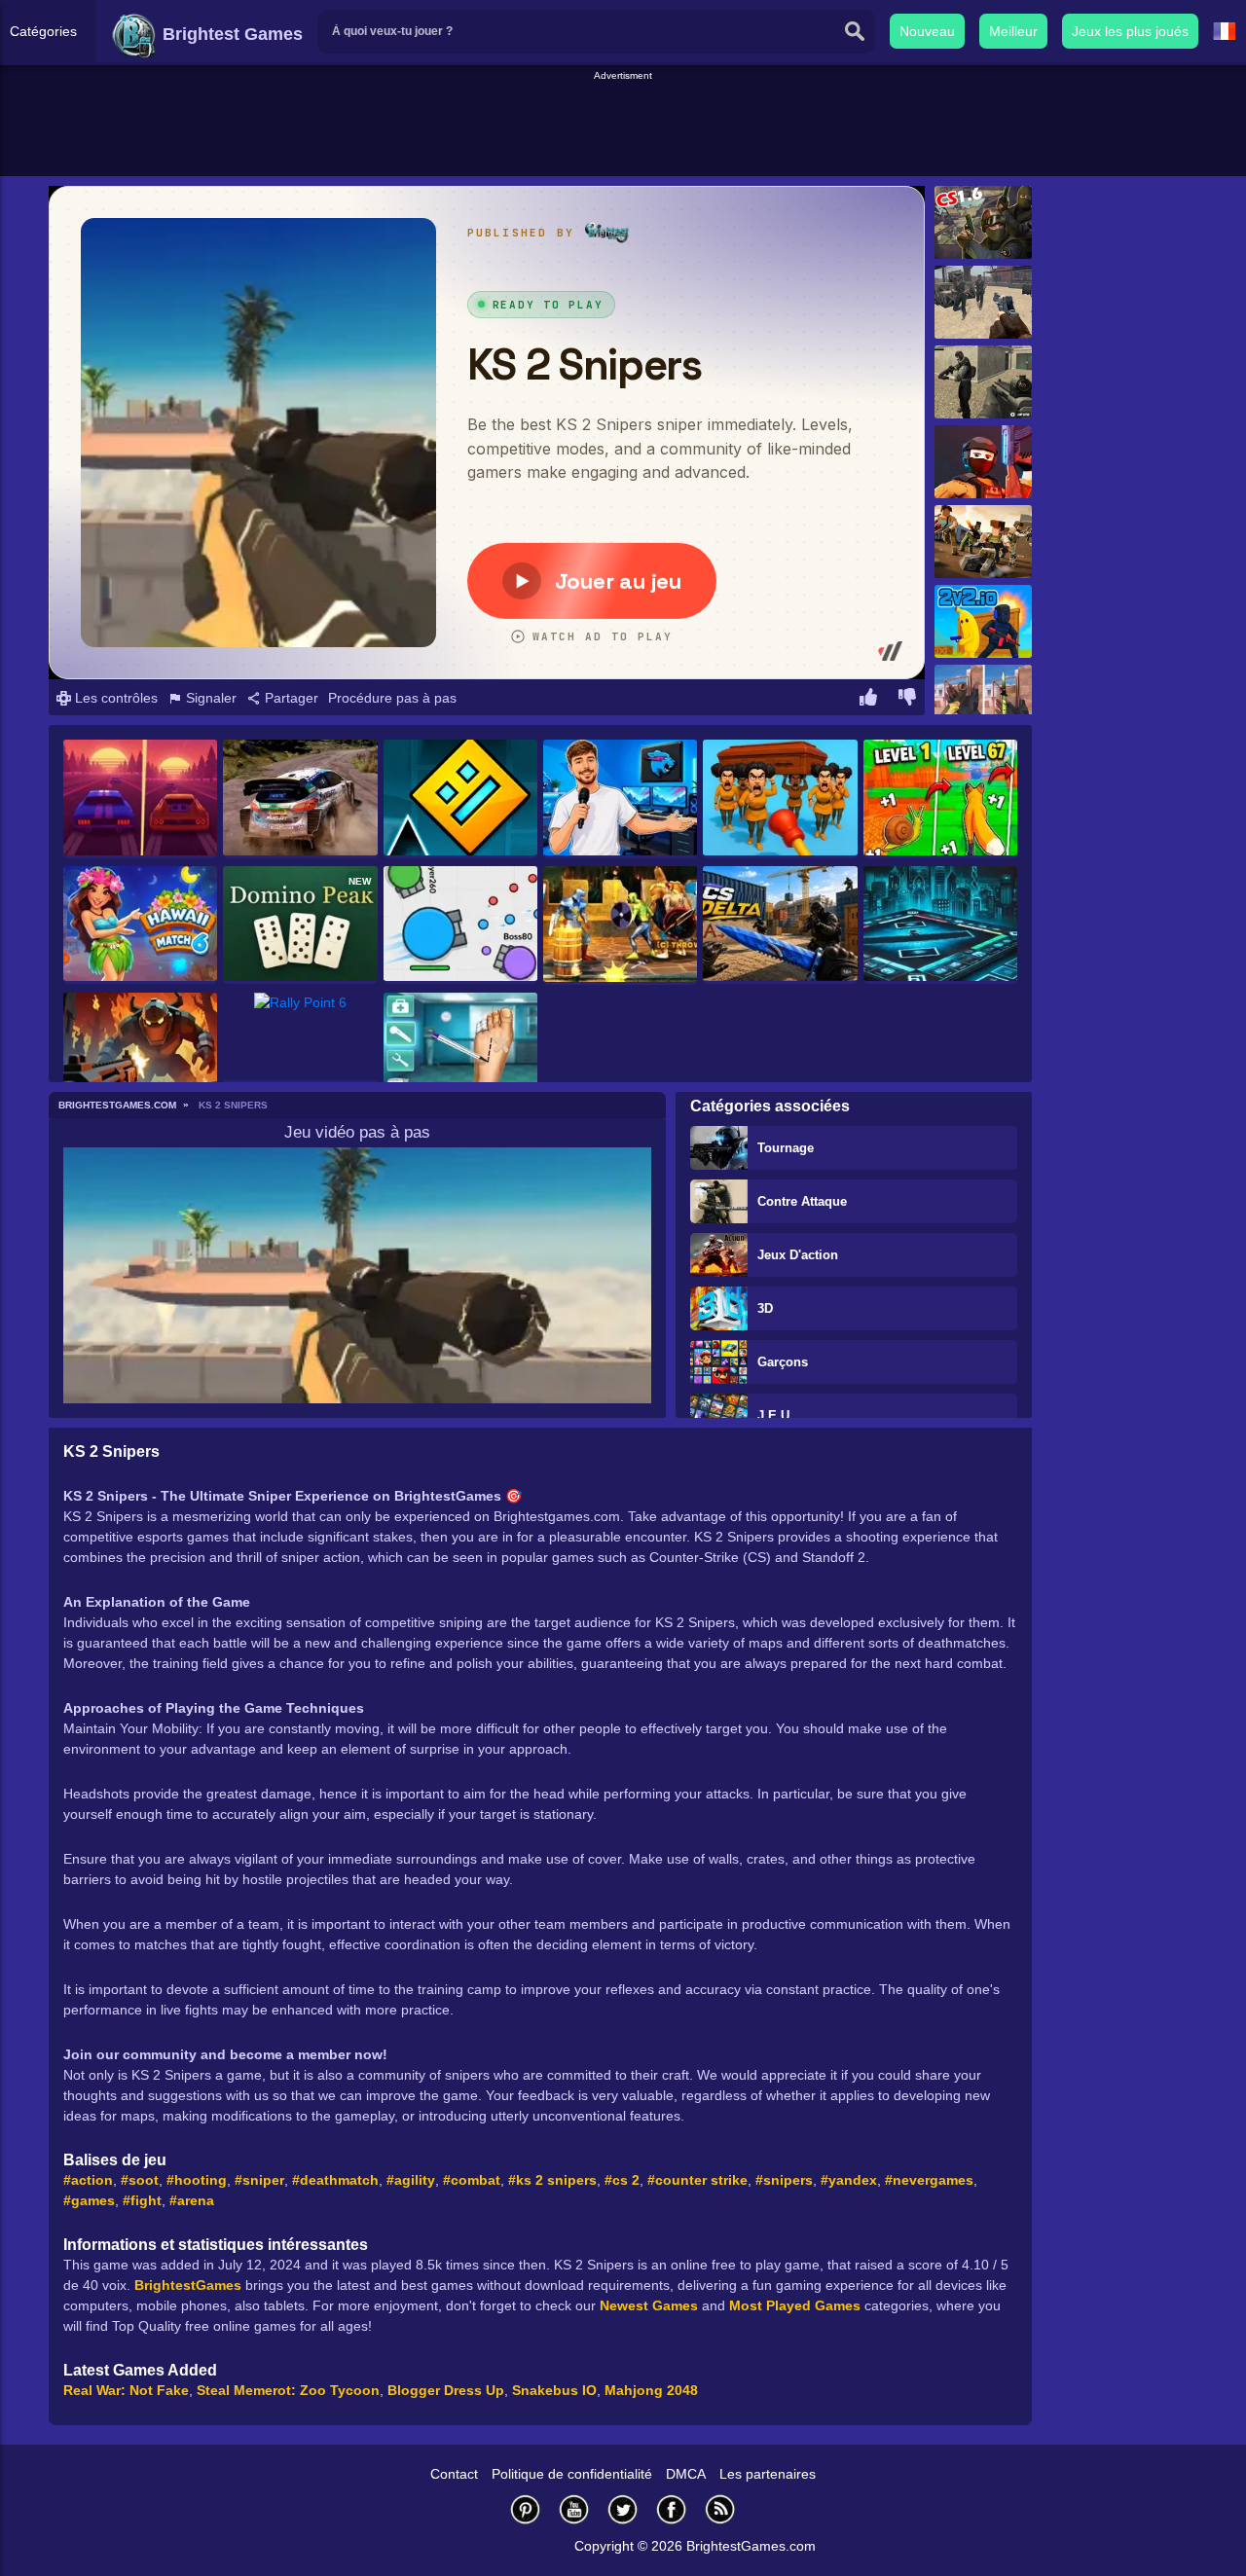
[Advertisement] (623, 127)
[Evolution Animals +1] (940, 799)
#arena (192, 2200)
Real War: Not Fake (126, 2390)
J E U (773, 1415)
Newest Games (649, 2305)
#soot (140, 2180)
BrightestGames (188, 2285)
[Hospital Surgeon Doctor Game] (460, 1052)
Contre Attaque (802, 1201)
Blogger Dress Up (446, 2390)
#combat (472, 2180)
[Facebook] (672, 2509)
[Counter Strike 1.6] (983, 222)
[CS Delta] (780, 925)
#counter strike (697, 2180)
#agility (411, 2180)
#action (88, 2180)
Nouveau (927, 31)
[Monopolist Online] (940, 925)
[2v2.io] (983, 621)
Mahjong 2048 (651, 2390)
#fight (142, 2200)
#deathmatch (335, 2180)
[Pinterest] (526, 2509)
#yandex (849, 2180)
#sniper (259, 2180)
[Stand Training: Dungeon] (140, 1052)
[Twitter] (623, 2509)
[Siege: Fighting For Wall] (620, 925)
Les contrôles (114, 698)
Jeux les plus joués (1130, 31)
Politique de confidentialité (572, 2474)
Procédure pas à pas (392, 698)
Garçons (783, 1362)
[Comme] (868, 700)
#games (89, 2200)
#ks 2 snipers (552, 2180)
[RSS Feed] (720, 2509)
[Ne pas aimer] (907, 700)
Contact (454, 2474)
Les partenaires (768, 2474)
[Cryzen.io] (983, 462)
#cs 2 (622, 2180)
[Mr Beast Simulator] (620, 799)
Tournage (786, 1148)
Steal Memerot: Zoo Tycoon (288, 2390)
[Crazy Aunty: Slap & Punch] (780, 799)
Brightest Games (230, 34)
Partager (290, 698)
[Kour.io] (983, 542)
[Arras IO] (460, 925)
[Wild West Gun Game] (983, 302)
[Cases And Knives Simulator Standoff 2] (983, 701)
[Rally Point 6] (300, 1038)
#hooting (197, 2180)
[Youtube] (574, 2509)
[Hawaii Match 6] (140, 925)
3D (765, 1308)
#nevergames (929, 2180)
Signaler (209, 698)
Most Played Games (795, 2305)
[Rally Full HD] (300, 799)
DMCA (686, 2474)
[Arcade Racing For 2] (140, 799)
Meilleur (1013, 31)
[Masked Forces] (983, 382)
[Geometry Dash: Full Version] (460, 799)
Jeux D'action (798, 1255)
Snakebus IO (554, 2390)
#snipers (784, 2180)
